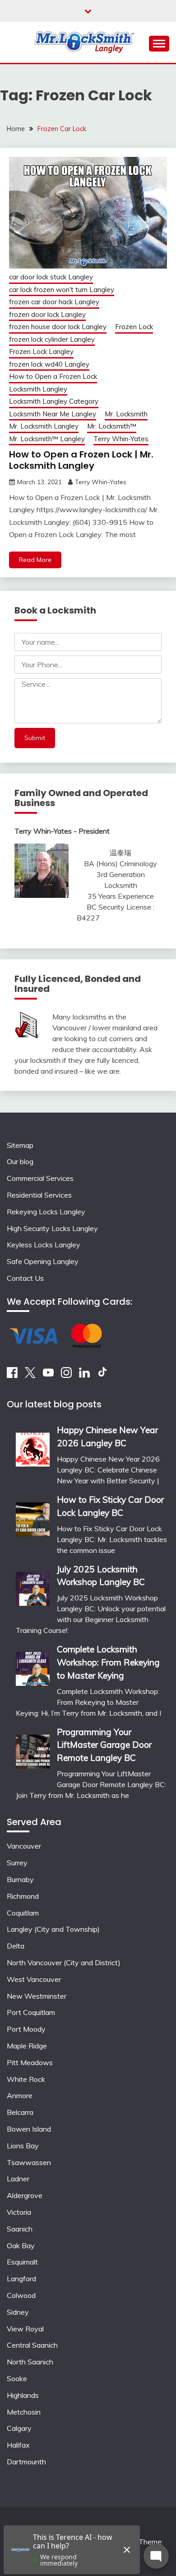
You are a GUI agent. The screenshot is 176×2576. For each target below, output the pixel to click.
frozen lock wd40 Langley (49, 364)
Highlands (23, 2395)
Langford (21, 2279)
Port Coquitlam (31, 2012)
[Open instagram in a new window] (66, 1375)
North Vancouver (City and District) (64, 1963)
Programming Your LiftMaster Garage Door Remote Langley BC (104, 1745)
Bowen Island (29, 2129)
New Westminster (37, 1996)
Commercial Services (40, 1178)
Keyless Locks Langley (44, 1245)
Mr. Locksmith (126, 414)
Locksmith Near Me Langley (53, 414)
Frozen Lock (134, 327)
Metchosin (24, 2412)
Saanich (20, 2229)
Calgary (19, 2428)
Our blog (20, 1161)
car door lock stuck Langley (51, 277)
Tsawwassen (29, 2162)
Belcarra (20, 2112)
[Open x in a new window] (30, 1375)
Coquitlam (23, 1913)
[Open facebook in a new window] (12, 1375)
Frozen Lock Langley (41, 351)
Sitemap (20, 1145)
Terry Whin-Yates (121, 439)
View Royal (25, 2329)
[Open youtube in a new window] (48, 1375)
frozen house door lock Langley (58, 327)
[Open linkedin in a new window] (84, 1375)
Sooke (17, 2378)
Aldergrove (25, 2195)
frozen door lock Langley (47, 314)
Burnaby (20, 1879)
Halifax (18, 2445)
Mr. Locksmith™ (112, 426)
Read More (35, 560)
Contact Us (25, 1278)
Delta (16, 1946)
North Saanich (30, 2362)
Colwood (21, 2295)
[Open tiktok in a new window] (102, 1375)
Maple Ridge (27, 2046)
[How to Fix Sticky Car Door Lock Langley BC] (33, 1516)
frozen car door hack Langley (54, 302)
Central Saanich (32, 2345)
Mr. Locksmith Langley (44, 426)
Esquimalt (22, 2262)
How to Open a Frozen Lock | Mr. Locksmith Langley (81, 460)
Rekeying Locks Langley (46, 1212)
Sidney (18, 2312)
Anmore (20, 2095)
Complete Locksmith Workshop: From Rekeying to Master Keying (108, 1662)
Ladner (18, 2179)
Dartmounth (26, 2462)
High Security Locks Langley (52, 1228)
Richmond (23, 1896)
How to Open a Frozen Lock (53, 376)
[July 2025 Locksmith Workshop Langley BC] (33, 1586)
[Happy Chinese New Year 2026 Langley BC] (33, 1446)
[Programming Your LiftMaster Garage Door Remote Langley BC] (33, 1748)
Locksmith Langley (38, 389)
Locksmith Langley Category (54, 401)
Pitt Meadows (30, 2062)
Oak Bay (21, 2246)
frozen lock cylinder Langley (52, 339)
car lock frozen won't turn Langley (62, 290)
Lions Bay (23, 2146)
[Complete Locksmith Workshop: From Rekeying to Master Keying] (33, 1666)
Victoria (19, 2212)
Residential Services (39, 1195)
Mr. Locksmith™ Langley (47, 439)
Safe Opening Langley (43, 1261)
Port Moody (26, 2029)
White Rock (26, 2079)
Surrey (17, 1863)
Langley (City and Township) (53, 1929)
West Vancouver (34, 1979)
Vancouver (24, 1846)
